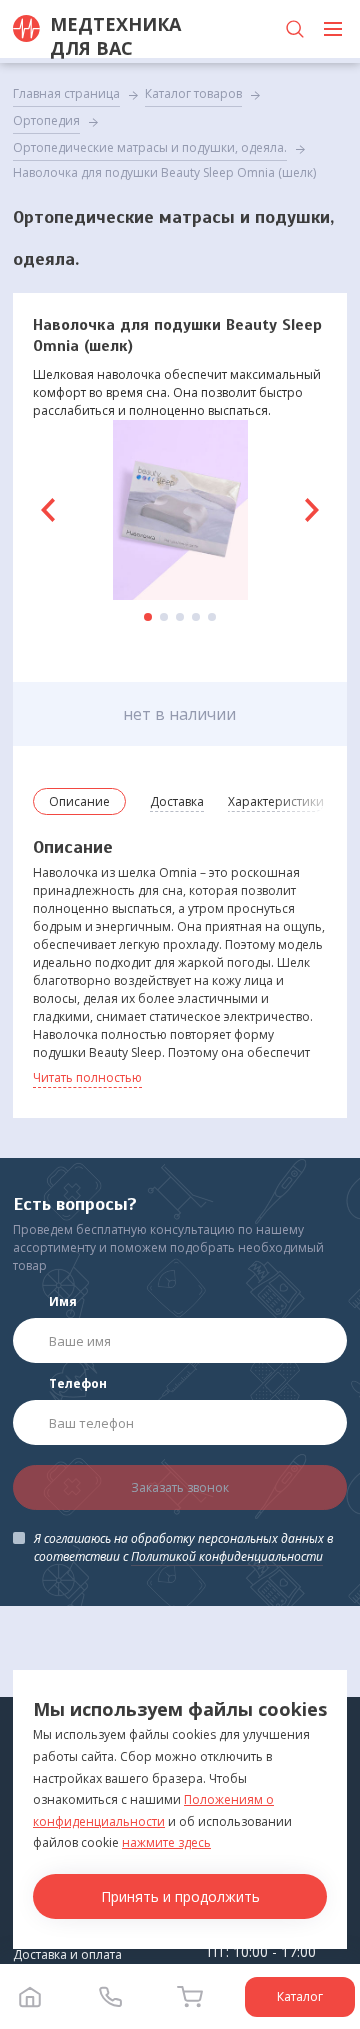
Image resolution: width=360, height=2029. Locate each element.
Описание (79, 801)
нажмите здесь (166, 1842)
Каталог (300, 1996)
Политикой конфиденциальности (227, 1556)
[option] (180, 510)
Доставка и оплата (67, 1954)
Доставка (177, 801)
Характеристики (276, 801)
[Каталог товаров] (333, 29)
